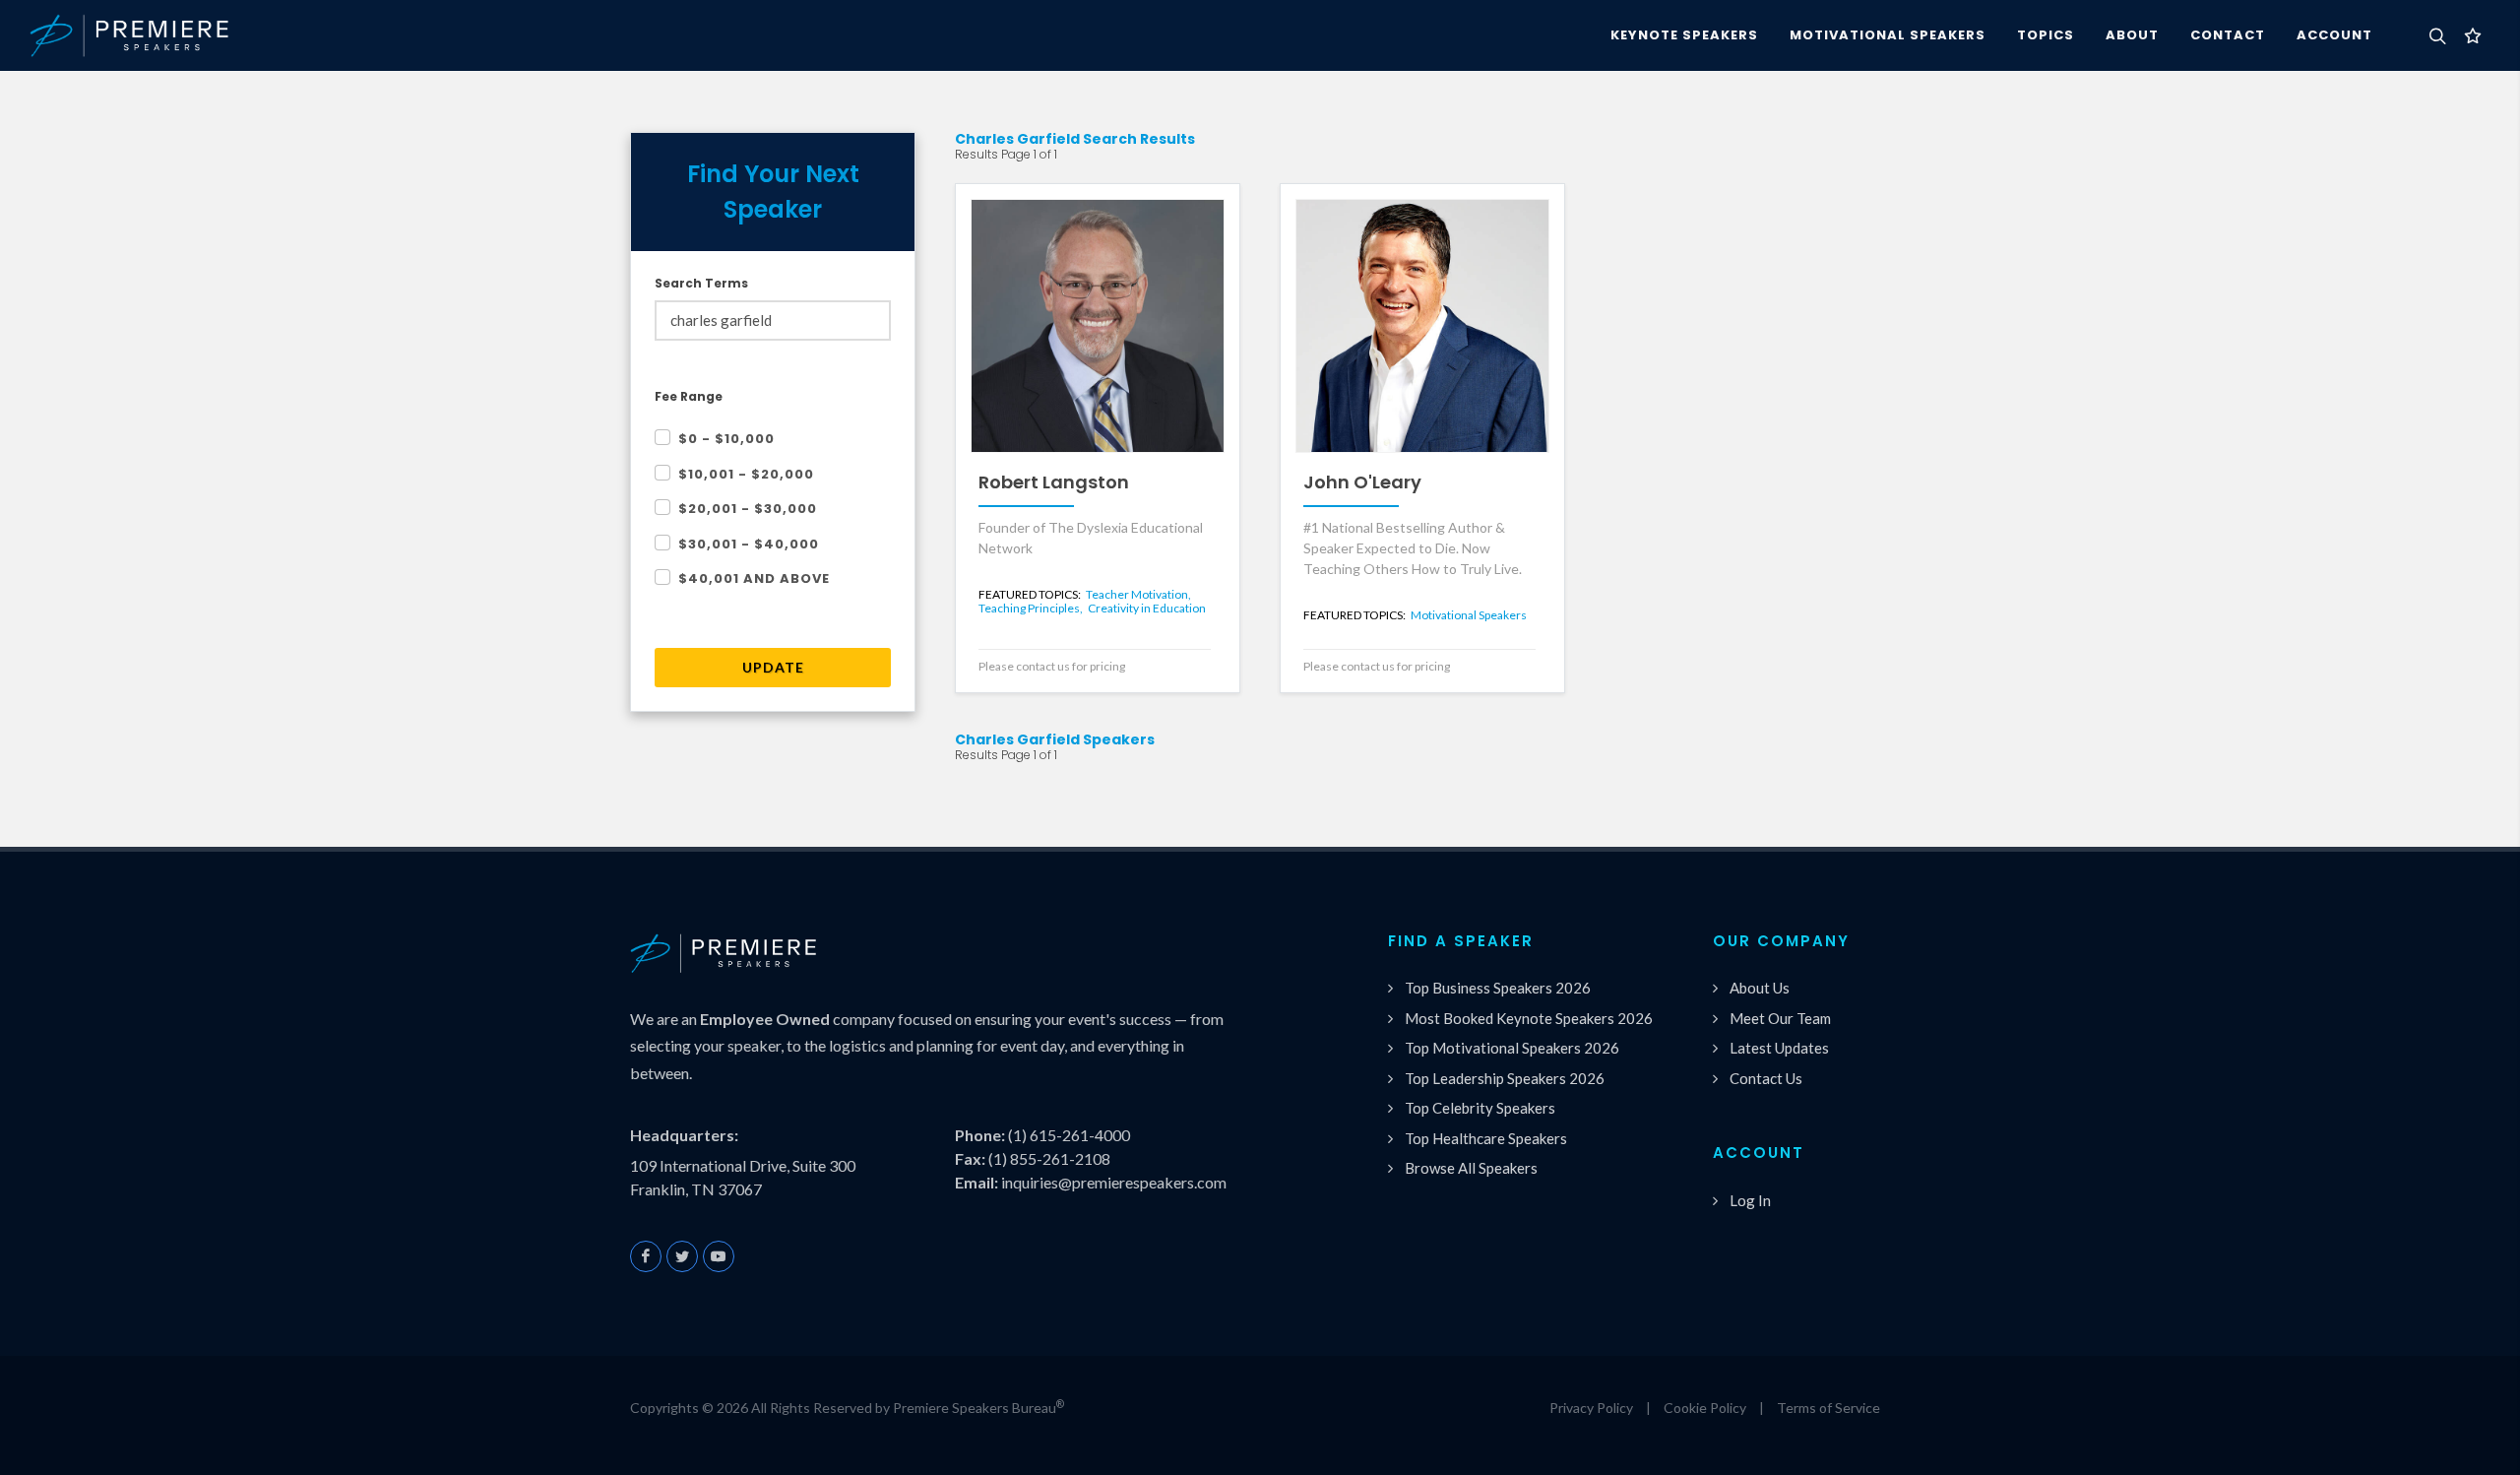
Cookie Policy (1705, 1408)
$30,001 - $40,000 (749, 544)
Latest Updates (1779, 1048)
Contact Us (1766, 1078)
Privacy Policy (1591, 1408)
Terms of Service (1828, 1408)
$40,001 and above (754, 578)
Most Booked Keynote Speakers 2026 (1529, 1018)
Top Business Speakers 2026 (1498, 988)
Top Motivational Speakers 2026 (1512, 1048)
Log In (1750, 1200)
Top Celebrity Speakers (1480, 1108)
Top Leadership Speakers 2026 (1505, 1078)
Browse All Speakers (1471, 1168)
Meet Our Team (1780, 1018)
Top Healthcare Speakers (1486, 1138)
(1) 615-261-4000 (1069, 1135)
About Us (1760, 988)
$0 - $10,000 (726, 439)
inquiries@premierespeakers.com (1114, 1182)
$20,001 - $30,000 (748, 509)
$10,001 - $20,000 (746, 474)
